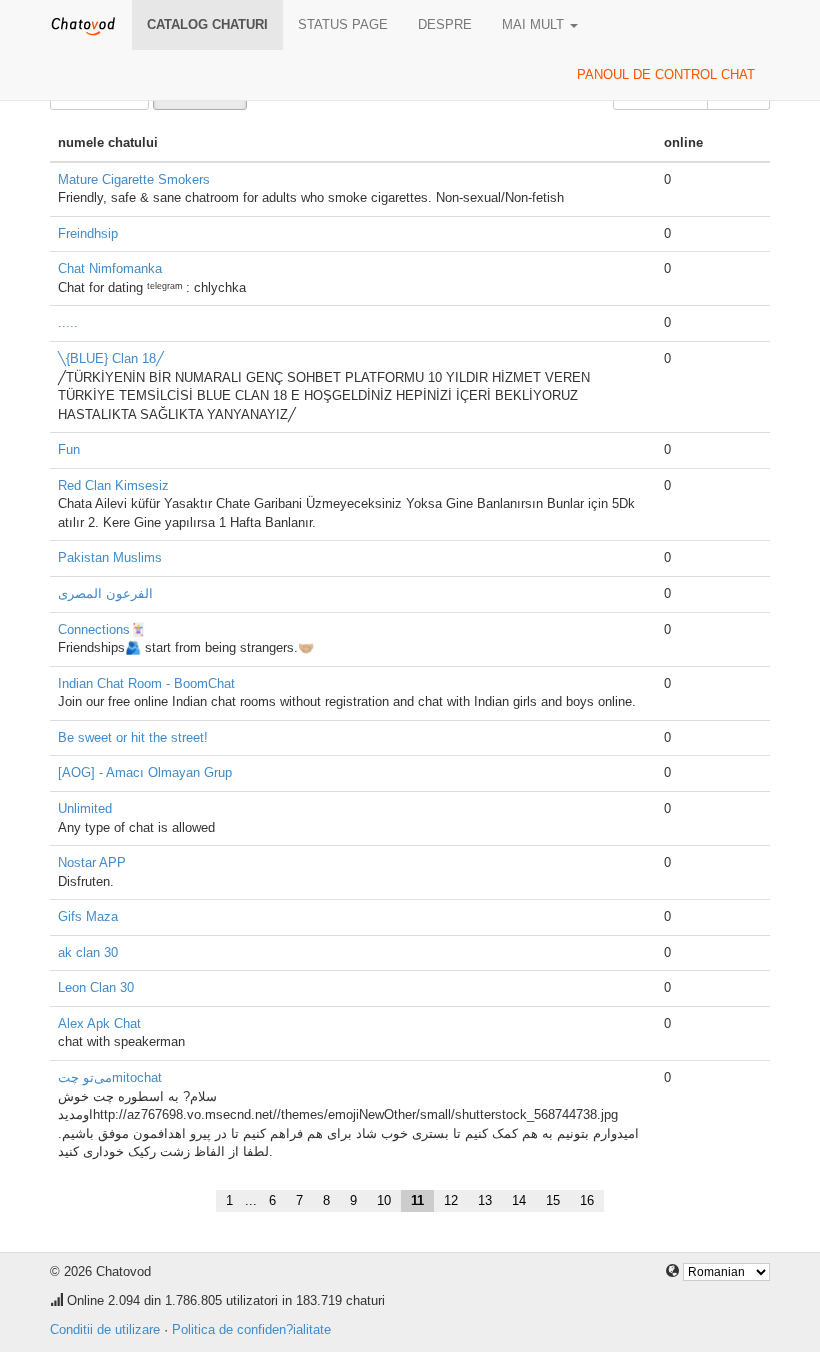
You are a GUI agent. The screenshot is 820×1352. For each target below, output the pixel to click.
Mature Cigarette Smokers (134, 179)
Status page (343, 24)
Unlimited (85, 808)
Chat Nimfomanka (110, 268)
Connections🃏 (102, 629)
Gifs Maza (88, 916)
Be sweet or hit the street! (133, 737)
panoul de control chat (666, 74)
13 (485, 1200)
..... (68, 322)
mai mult (535, 24)
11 (417, 1200)
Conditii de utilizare (105, 1329)
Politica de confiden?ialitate (251, 1329)
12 (451, 1200)
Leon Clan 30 (96, 987)
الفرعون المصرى (105, 593)
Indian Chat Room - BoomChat (146, 683)
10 (384, 1200)
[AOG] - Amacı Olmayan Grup (145, 772)
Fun (69, 449)
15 (553, 1200)
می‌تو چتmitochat (110, 1077)
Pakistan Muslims (110, 557)
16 (587, 1200)
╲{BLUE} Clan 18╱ (111, 358)
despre (445, 24)
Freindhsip (88, 233)
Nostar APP (92, 862)
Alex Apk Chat (99, 1023)
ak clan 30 (88, 952)
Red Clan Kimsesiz (113, 485)
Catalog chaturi (207, 24)
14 (519, 1200)
